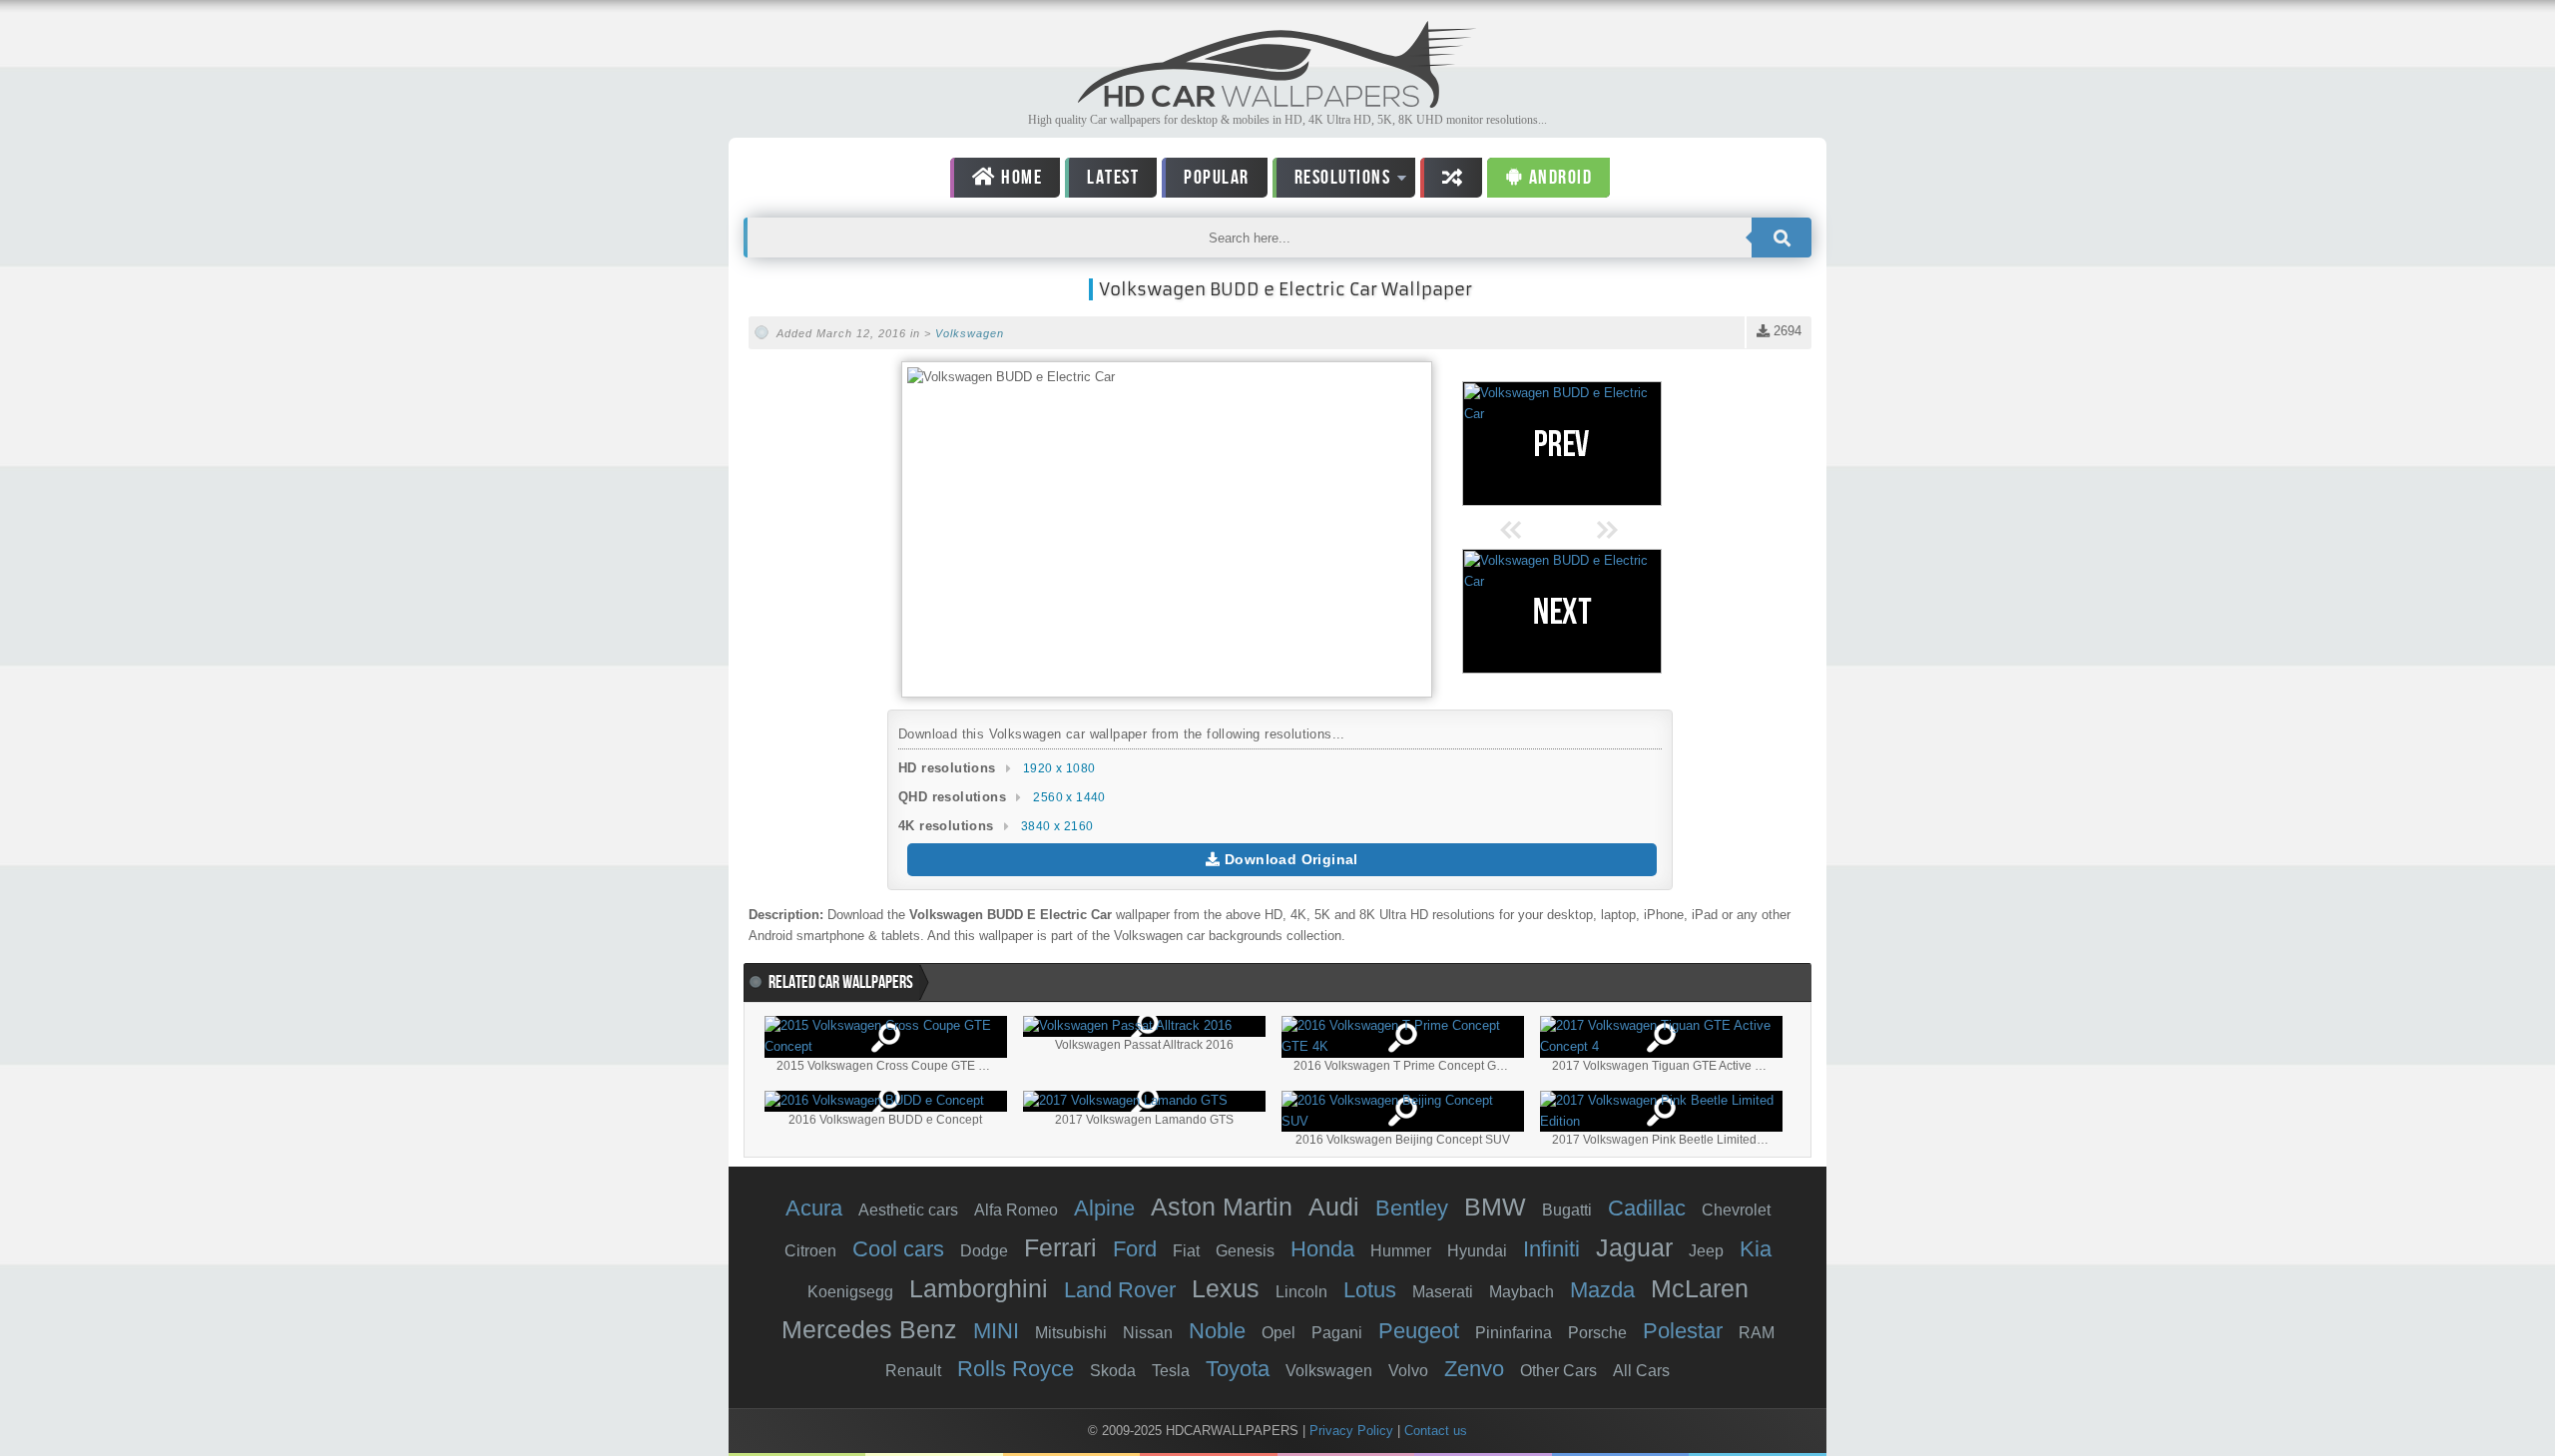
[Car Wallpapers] (1277, 102)
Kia (1756, 1249)
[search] (1782, 238)
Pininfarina (1514, 1333)
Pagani (1337, 1333)
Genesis (1245, 1251)
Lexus (1226, 1288)
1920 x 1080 (1059, 768)
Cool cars (898, 1249)
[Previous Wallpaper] (1562, 444)
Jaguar (1634, 1247)
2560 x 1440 (1069, 797)
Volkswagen (970, 333)
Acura (814, 1208)
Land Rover (1120, 1290)
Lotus (1370, 1290)
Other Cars (1558, 1371)
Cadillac (1647, 1208)
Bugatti (1567, 1210)
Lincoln (1301, 1292)
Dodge (984, 1251)
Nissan (1148, 1333)
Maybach (1522, 1292)
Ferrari (1060, 1247)
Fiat (1186, 1251)
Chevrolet (1736, 1210)
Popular (1217, 178)
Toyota (1238, 1369)
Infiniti (1551, 1249)
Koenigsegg (850, 1292)
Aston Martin (1222, 1207)
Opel (1278, 1333)
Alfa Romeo (1016, 1210)
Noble (1217, 1331)
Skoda (1113, 1371)
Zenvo (1474, 1369)
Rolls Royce (1016, 1369)
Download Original (1289, 859)
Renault (913, 1371)
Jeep (1706, 1251)
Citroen (810, 1251)
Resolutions (1332, 181)
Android (1558, 178)
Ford (1135, 1249)
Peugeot (1419, 1331)
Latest (1113, 178)
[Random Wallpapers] (1451, 178)
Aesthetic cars (908, 1210)
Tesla (1171, 1371)
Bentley (1412, 1208)
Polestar (1683, 1331)
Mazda (1602, 1290)
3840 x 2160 (1057, 826)
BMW (1495, 1207)
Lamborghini (979, 1288)
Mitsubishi (1071, 1333)
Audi (1334, 1207)
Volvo (1408, 1371)
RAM (1757, 1333)
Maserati (1443, 1292)
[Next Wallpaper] (1562, 611)
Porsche (1597, 1333)
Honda (1322, 1249)
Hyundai (1477, 1251)
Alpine (1104, 1208)
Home (1020, 178)
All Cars (1641, 1371)
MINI (996, 1331)
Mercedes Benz (869, 1329)
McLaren (1700, 1288)
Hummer (1401, 1251)
